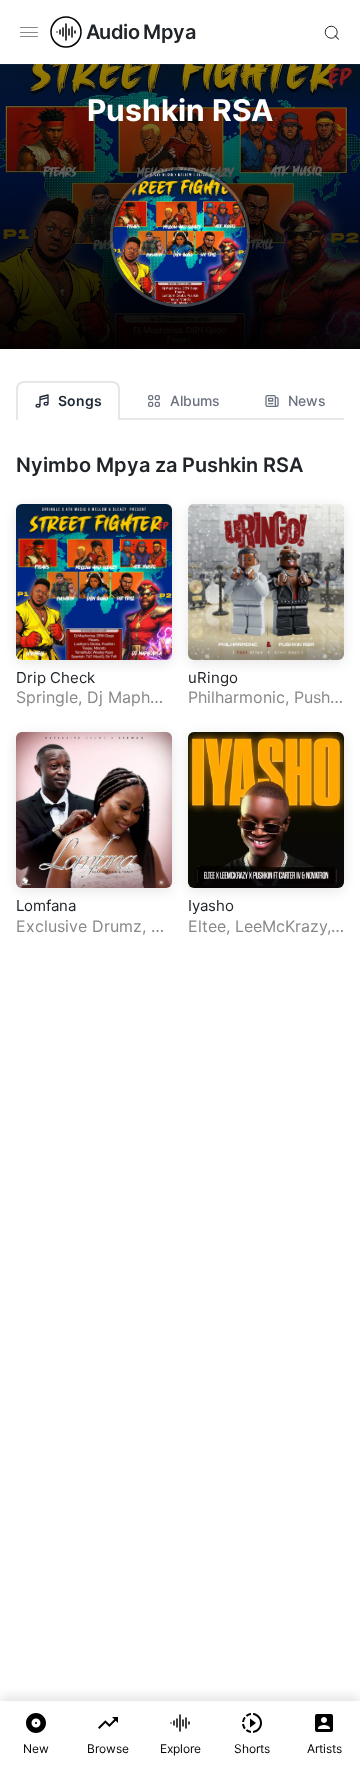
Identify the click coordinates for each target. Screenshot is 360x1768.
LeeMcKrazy (281, 926)
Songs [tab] (80, 400)
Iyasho (211, 905)
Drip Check (55, 677)
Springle (47, 697)
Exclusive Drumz (79, 926)
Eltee (207, 926)
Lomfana (46, 905)
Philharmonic (236, 697)
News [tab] (307, 400)
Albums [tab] (195, 400)
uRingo (213, 677)
